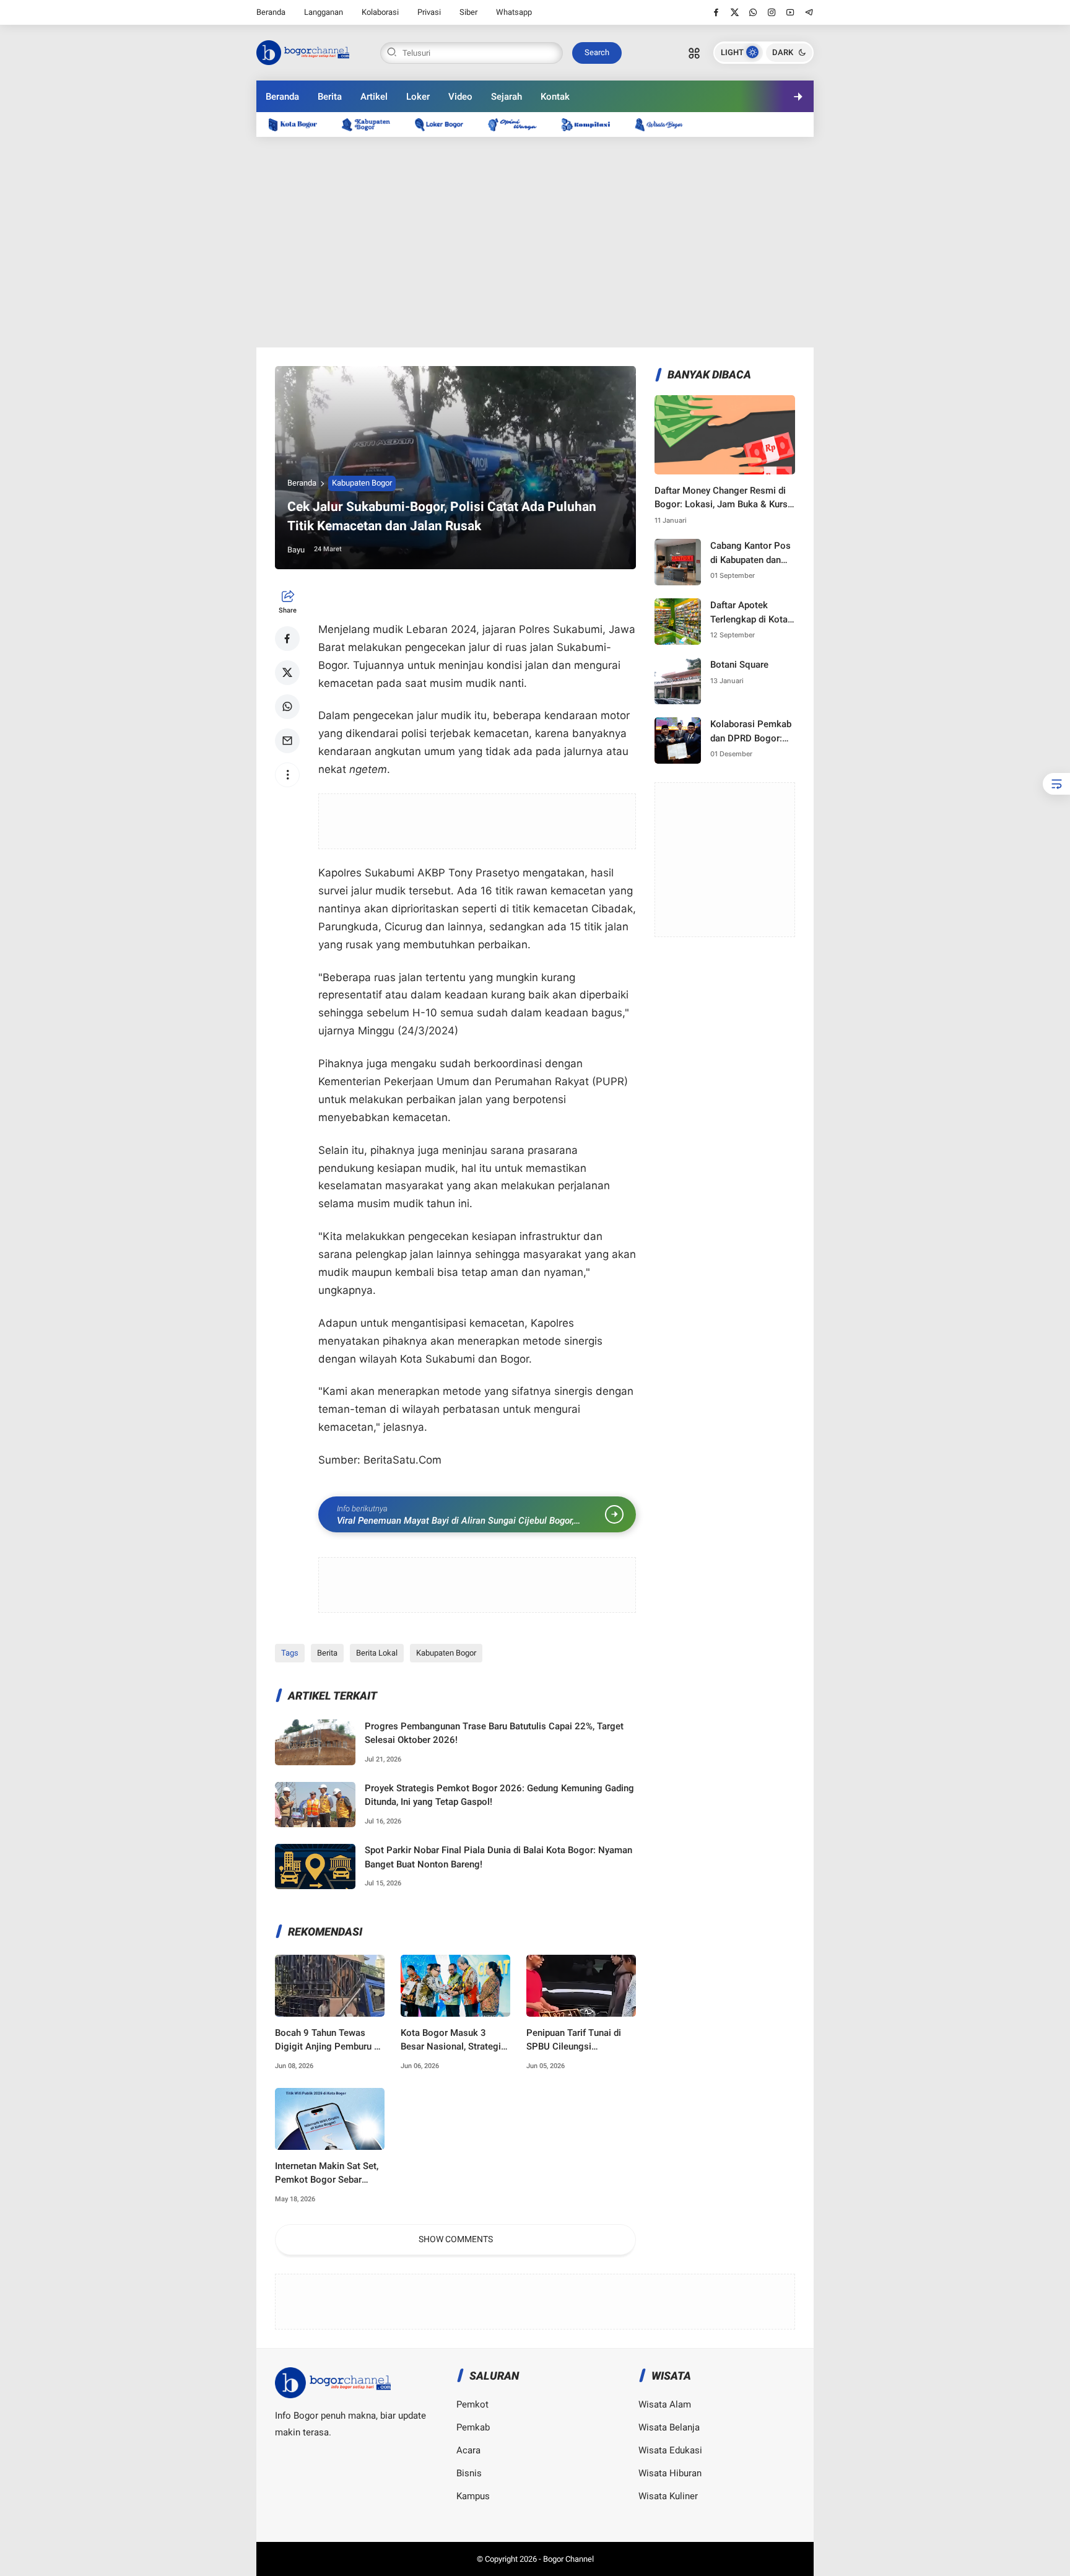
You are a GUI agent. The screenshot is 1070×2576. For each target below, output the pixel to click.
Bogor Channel (568, 2559)
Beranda (271, 12)
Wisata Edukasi (670, 2450)
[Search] (694, 53)
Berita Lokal (377, 1653)
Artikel (374, 97)
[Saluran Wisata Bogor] (665, 124)
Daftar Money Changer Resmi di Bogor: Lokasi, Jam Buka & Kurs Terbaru (721, 498)
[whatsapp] (753, 12)
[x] (735, 12)
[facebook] (716, 12)
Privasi (429, 12)
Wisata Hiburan (670, 2473)
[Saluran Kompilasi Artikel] (592, 124)
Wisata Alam (665, 2404)
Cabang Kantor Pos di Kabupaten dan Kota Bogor (750, 553)
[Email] (287, 741)
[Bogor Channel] (303, 51)
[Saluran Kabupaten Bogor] (372, 124)
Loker (418, 97)
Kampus (473, 2496)
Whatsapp (514, 12)
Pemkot (472, 2404)
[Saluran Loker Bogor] (445, 124)
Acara (468, 2450)
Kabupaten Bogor (362, 483)
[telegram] (809, 12)
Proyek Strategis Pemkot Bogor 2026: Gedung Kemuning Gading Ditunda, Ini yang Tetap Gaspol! (499, 1795)
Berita (330, 97)
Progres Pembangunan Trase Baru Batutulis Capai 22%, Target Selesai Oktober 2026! (494, 1733)
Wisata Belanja (669, 2427)
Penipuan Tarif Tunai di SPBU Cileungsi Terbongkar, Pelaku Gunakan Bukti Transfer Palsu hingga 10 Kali (575, 2041)
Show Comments (456, 2239)
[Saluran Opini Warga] (518, 124)
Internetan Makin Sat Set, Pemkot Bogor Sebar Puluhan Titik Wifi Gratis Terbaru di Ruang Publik (327, 2174)
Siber (468, 12)
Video (460, 97)
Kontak (555, 97)
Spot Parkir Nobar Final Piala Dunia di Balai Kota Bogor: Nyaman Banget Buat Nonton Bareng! (498, 1857)
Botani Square (739, 665)
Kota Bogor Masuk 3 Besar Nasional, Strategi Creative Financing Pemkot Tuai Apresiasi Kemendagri (451, 2041)
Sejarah (507, 97)
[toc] (1056, 784)
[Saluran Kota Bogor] (299, 124)
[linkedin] (637, 1277)
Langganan (324, 12)
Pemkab (473, 2427)
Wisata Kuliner (668, 2496)
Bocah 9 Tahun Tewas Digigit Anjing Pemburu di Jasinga (328, 2041)
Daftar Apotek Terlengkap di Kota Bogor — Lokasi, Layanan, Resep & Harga (749, 613)
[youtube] (790, 12)
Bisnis (469, 2473)
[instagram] (772, 12)
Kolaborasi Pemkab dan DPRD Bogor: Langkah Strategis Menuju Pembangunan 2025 (752, 732)
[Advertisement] (535, 242)
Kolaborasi (380, 12)
